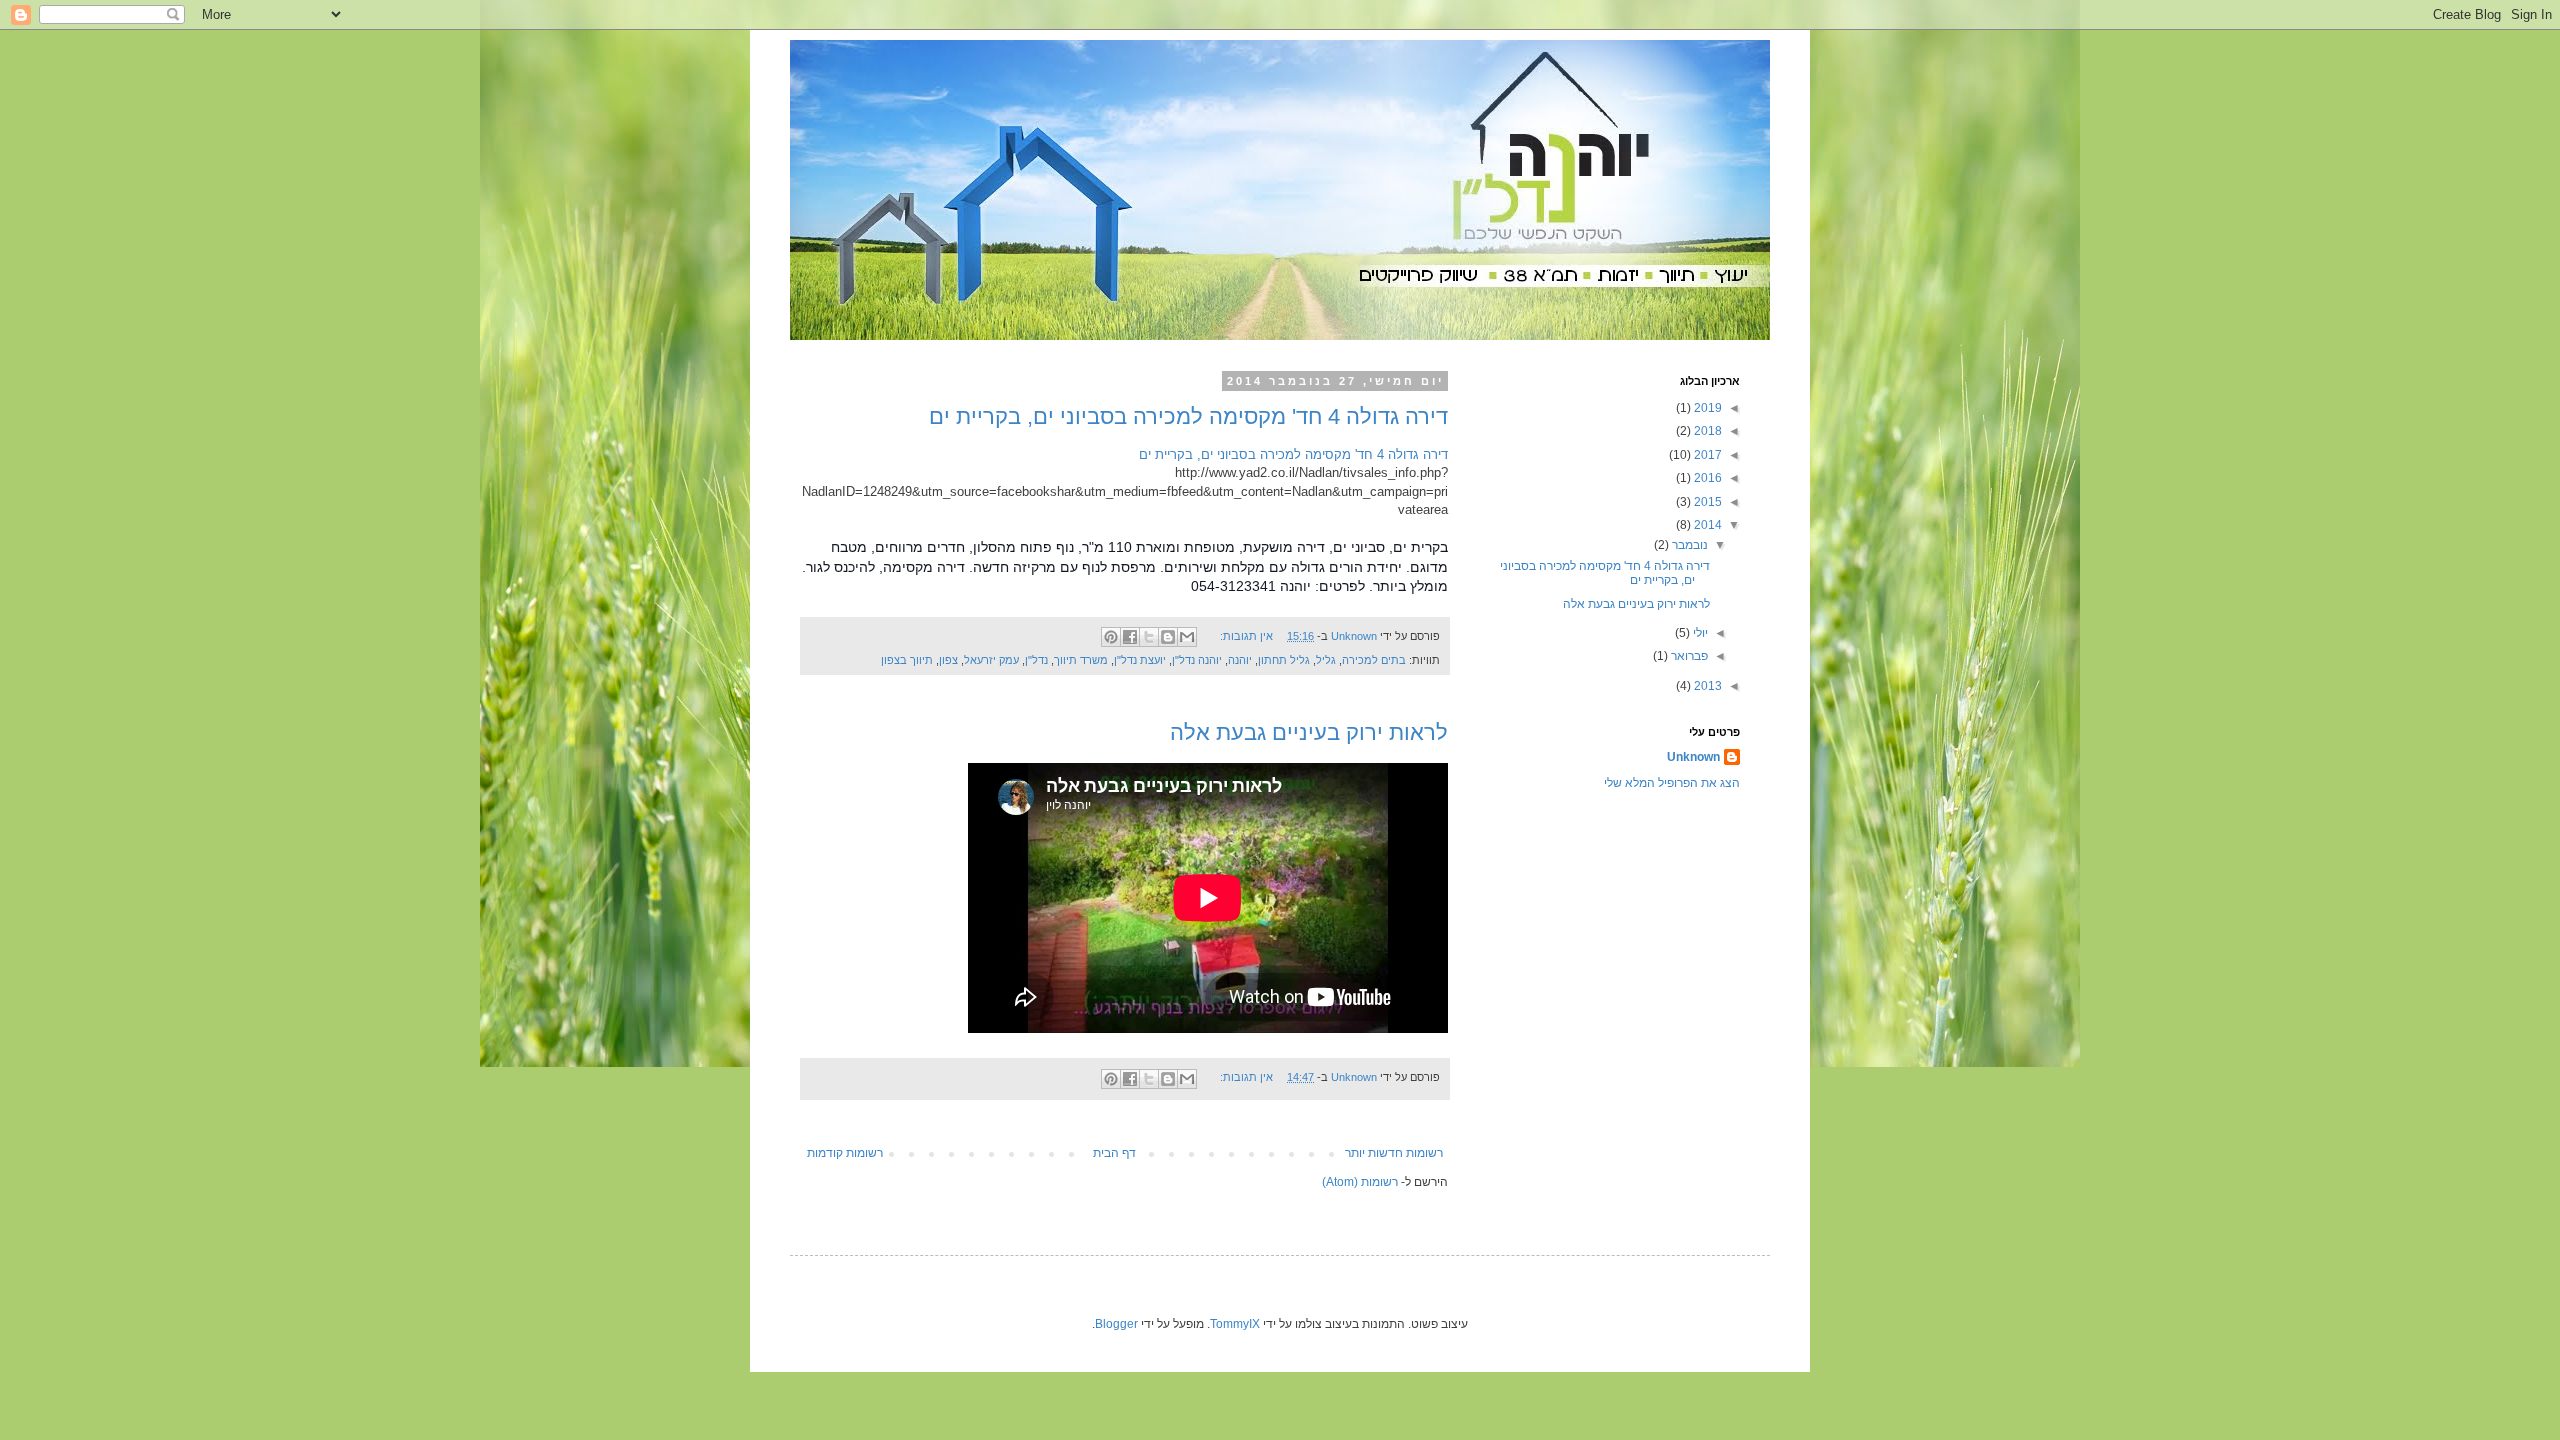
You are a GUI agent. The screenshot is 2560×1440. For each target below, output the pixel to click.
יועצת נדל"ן (1140, 660)
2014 (1706, 525)
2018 (1706, 431)
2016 (1706, 478)
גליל (1326, 660)
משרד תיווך (1081, 660)
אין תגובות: (1245, 636)
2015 (1706, 502)
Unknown (1693, 757)
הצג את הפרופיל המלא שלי (1672, 783)
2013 (1706, 686)
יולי (1699, 633)
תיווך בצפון (907, 660)
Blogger (1116, 1324)
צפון (948, 660)
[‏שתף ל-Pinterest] (1111, 637)
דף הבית (1114, 1153)
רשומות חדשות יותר (1394, 1153)
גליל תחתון (1284, 660)
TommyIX (1235, 1324)
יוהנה (1240, 660)
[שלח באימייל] (1187, 637)
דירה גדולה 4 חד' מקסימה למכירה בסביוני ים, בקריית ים (1188, 416)
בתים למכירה (1374, 660)
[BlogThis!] (1168, 637)
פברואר (1688, 656)
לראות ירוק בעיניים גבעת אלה (1309, 732)
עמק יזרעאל (991, 660)
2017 (1706, 455)
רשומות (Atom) (1360, 1182)
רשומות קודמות (845, 1153)
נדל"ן (1036, 660)
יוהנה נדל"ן (1197, 660)
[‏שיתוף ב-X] (1149, 637)
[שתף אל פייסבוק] (1130, 637)
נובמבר (1688, 545)
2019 (1706, 408)
